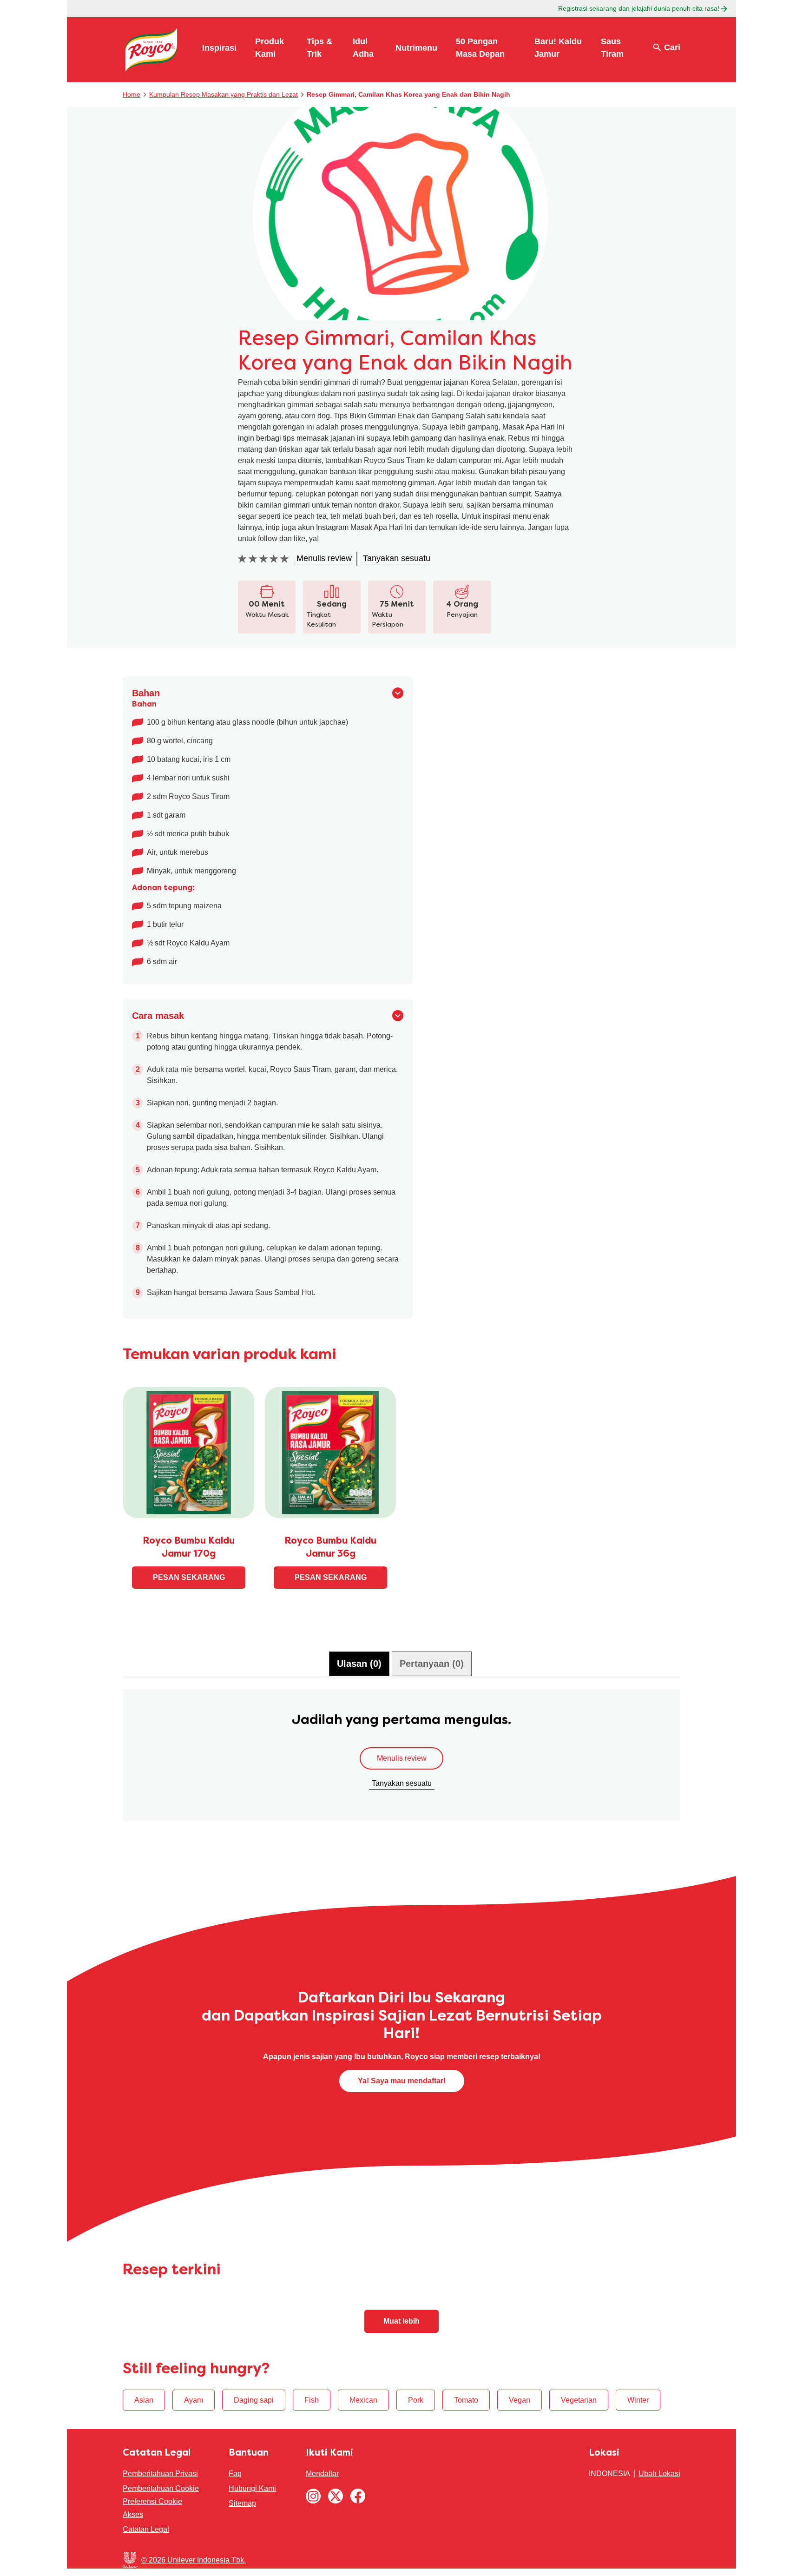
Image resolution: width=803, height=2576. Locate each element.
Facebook (358, 2496)
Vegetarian (579, 2400)
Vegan (520, 2400)
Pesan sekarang (189, 1577)
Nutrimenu (416, 48)
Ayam (194, 2400)
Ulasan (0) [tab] (359, 1664)
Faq (235, 2474)
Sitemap (242, 2503)
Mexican (363, 2400)
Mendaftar (322, 2474)
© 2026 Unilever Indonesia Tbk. (194, 2560)
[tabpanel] (401, 1760)
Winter (638, 2400)
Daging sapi (254, 2400)
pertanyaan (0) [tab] (432, 1664)
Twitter (336, 2496)
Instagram (313, 2496)
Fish (312, 2400)
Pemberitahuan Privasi (160, 2474)
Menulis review (402, 1758)
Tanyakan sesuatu (402, 1783)
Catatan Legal (146, 2529)
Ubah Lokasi (659, 2474)
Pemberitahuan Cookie (161, 2488)
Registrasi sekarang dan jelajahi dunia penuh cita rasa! (639, 8)
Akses (133, 2514)
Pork (416, 2400)
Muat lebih (401, 2321)
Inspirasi (219, 48)
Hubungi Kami (252, 2488)
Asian (144, 2400)
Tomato (466, 2400)
